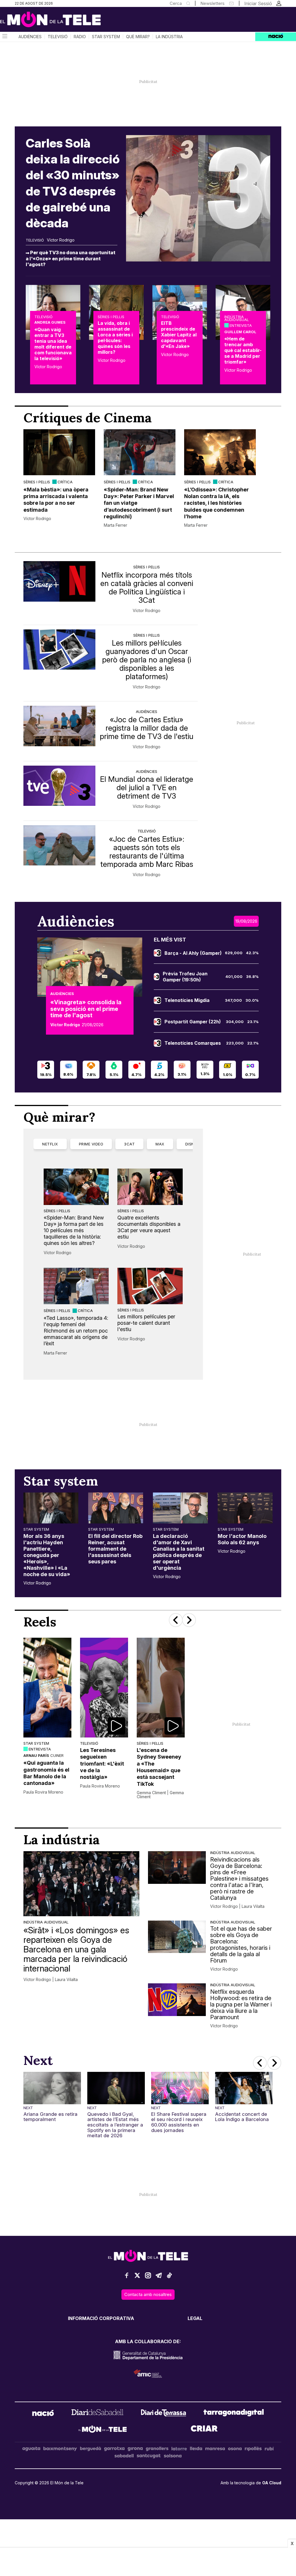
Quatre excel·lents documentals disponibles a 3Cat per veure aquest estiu (149, 1227)
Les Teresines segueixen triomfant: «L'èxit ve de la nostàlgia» (102, 1764)
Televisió (58, 37)
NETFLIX (50, 1144)
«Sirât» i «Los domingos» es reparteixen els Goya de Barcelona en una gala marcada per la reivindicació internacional (76, 1949)
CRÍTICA (65, 482)
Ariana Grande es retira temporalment (50, 2117)
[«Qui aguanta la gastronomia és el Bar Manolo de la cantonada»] (47, 1688)
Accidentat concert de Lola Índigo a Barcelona (242, 2117)
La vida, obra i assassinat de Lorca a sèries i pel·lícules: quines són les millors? (115, 338)
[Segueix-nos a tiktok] (169, 2278)
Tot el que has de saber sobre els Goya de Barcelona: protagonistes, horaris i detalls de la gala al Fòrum (241, 1945)
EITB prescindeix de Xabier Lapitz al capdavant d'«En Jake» (179, 335)
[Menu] (4, 37)
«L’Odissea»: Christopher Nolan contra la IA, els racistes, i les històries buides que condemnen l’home (217, 503)
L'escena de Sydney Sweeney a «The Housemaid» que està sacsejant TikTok (159, 1767)
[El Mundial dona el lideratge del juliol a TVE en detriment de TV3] (59, 786)
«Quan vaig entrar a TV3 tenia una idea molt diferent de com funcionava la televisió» (53, 344)
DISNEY (192, 1144)
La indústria (169, 37)
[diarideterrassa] (163, 2414)
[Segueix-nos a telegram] (159, 2278)
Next (28, 2108)
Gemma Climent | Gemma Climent (160, 1795)
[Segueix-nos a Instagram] (148, 2278)
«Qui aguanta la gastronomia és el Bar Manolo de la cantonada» (46, 1773)
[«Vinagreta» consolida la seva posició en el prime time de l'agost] (90, 967)
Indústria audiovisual (237, 318)
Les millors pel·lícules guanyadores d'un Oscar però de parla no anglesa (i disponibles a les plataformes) (147, 660)
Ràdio (80, 37)
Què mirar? (138, 37)
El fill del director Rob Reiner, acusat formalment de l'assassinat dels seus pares (115, 1549)
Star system (106, 37)
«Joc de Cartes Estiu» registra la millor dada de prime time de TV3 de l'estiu (147, 728)
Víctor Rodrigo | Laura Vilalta (51, 1980)
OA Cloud (272, 2483)
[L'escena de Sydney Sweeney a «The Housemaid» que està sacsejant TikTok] (161, 1688)
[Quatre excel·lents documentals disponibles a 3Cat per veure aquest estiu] (150, 1187)
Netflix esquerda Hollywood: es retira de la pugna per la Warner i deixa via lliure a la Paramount (241, 2004)
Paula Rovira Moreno (43, 1792)
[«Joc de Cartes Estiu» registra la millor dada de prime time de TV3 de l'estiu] (59, 726)
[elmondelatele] (103, 2430)
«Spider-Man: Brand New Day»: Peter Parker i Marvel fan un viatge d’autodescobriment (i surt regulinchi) (139, 503)
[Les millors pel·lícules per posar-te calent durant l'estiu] (150, 1286)
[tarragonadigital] (234, 2414)
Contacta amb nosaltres (148, 2294)
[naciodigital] (43, 2414)
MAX (160, 1144)
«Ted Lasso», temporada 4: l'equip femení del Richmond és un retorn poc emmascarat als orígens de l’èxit (76, 1331)
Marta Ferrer (115, 525)
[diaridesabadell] (97, 2414)
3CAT (129, 1144)
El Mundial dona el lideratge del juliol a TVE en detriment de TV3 (147, 787)
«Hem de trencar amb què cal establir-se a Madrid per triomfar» (243, 350)
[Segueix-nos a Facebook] (127, 2278)
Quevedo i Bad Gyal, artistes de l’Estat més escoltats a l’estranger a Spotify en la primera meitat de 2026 (115, 2125)
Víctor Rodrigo (61, 240)
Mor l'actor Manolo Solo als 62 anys (242, 1539)
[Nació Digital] (56, 21)
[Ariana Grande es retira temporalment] (52, 2088)
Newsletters (212, 3)
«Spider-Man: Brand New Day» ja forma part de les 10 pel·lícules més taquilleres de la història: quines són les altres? (74, 1230)
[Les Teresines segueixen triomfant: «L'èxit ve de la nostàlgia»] (104, 1688)
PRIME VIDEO (91, 1144)
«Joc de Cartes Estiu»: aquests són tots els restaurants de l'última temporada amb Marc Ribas (147, 852)
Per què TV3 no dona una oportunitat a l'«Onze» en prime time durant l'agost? (71, 258)
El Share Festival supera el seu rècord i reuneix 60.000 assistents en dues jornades (179, 2122)
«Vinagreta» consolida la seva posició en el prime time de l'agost (86, 1009)
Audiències (30, 37)
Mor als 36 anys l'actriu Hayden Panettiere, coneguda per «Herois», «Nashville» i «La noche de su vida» (47, 1555)
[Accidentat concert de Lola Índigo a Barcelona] (244, 2088)
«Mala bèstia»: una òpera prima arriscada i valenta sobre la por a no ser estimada (56, 500)
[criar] (204, 2430)
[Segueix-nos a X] (137, 2278)
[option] (59, 479)
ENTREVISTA (241, 325)
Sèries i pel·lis (111, 317)
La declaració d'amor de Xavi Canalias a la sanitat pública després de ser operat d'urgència (179, 1552)
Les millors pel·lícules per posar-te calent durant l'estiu (146, 1323)
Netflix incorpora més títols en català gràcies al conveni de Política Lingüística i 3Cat (147, 587)
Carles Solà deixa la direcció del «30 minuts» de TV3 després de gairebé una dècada (73, 183)
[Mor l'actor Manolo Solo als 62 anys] (245, 1508)
